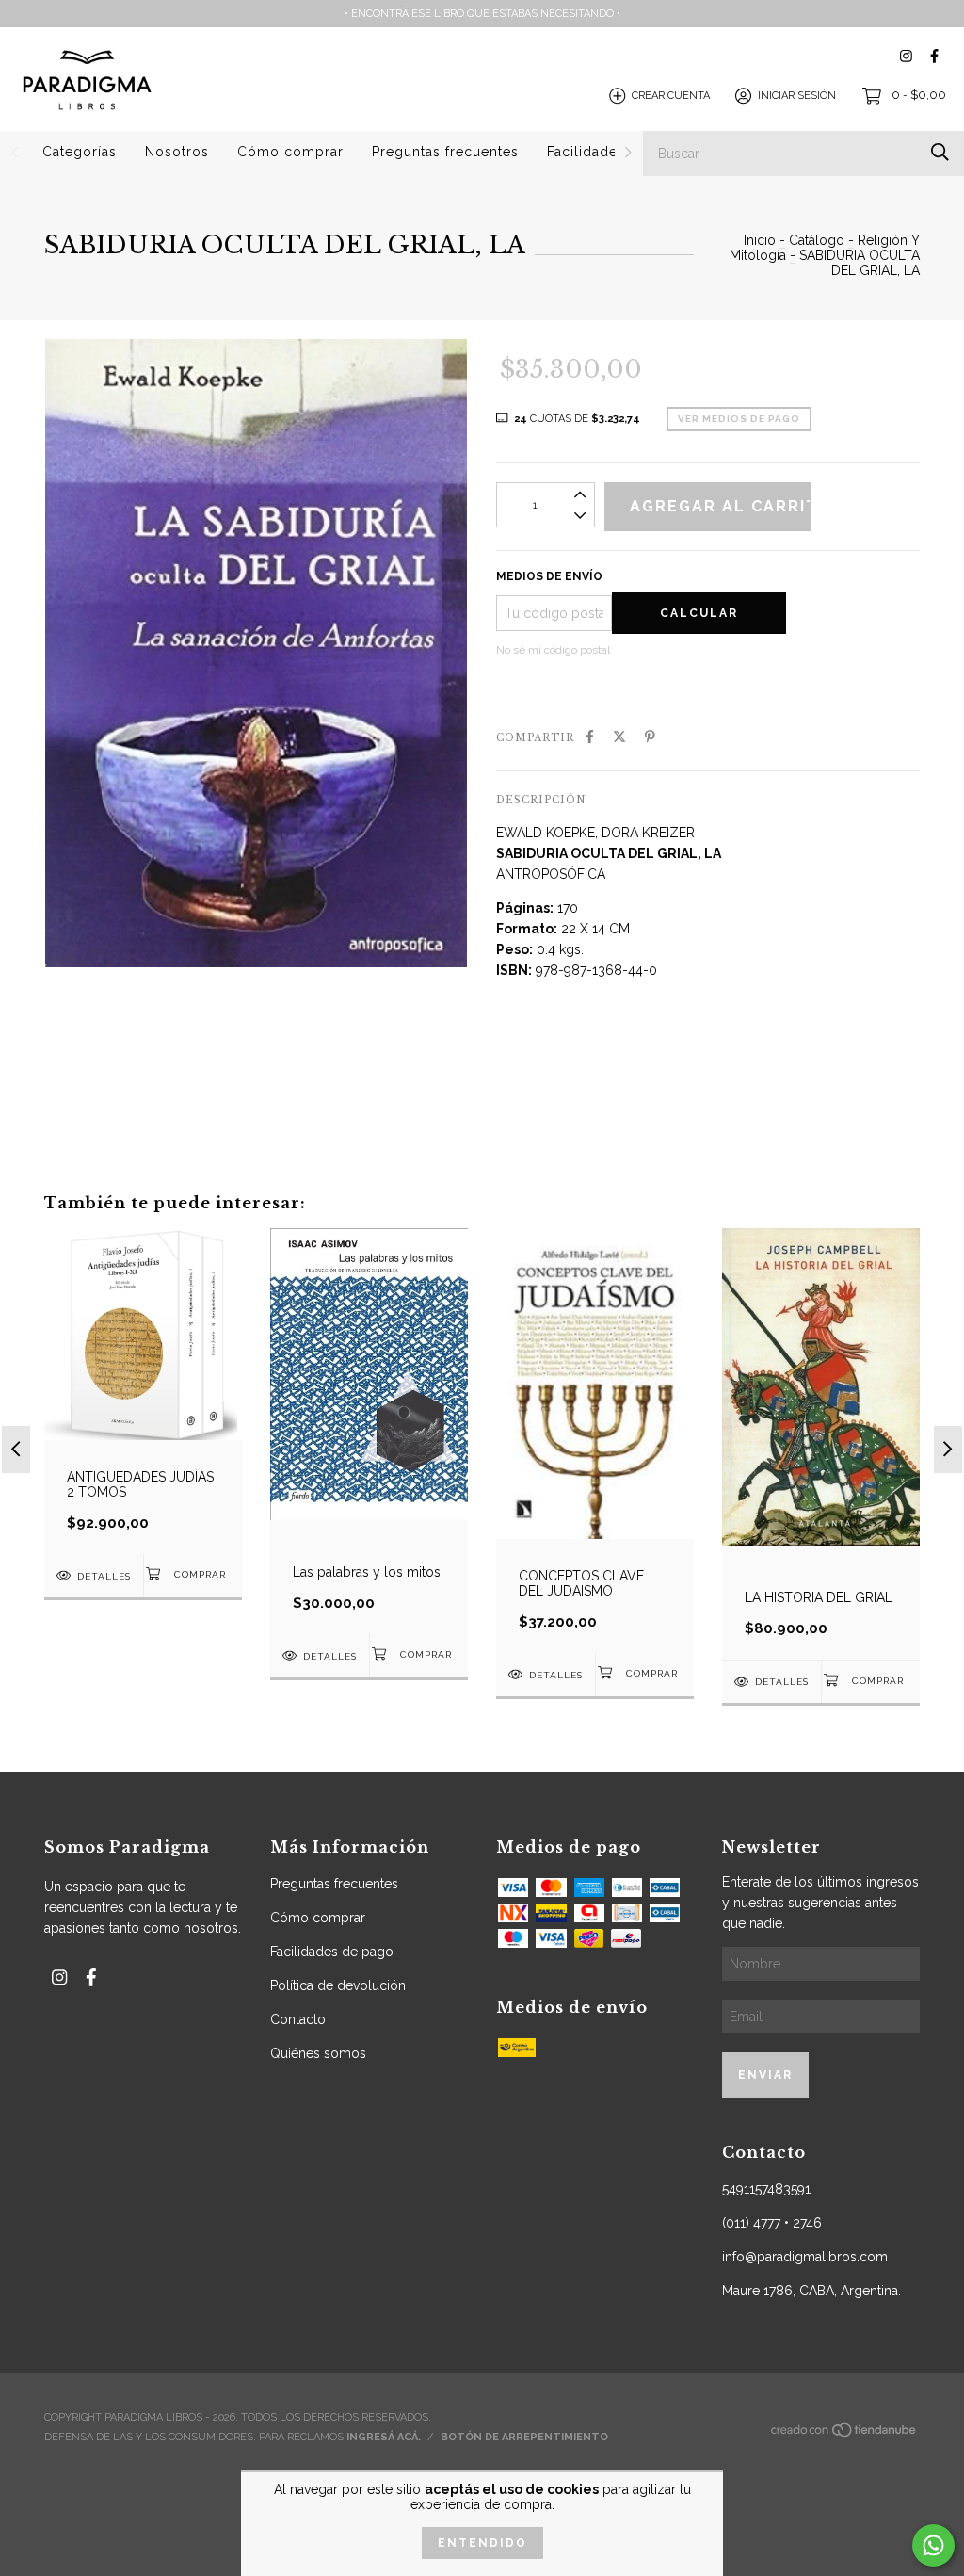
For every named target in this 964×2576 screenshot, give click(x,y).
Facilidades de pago (332, 1952)
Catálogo (817, 240)
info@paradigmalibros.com (805, 2257)
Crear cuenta (671, 96)
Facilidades (586, 152)
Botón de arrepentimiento (524, 2437)
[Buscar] (940, 152)
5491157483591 (766, 2189)
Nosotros (177, 152)
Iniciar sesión (797, 96)
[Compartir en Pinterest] (650, 737)
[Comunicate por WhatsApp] (933, 2545)
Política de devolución (338, 1985)
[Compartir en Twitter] (619, 737)
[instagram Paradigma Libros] (906, 56)
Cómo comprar (290, 152)
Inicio (760, 240)
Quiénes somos (318, 2053)
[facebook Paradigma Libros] (934, 56)
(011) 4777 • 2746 (772, 2223)
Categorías (80, 152)
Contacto (298, 2019)
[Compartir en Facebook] (590, 737)
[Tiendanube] (844, 2434)
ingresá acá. (384, 2437)
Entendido (482, 2543)
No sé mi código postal (553, 650)
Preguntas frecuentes (445, 152)
